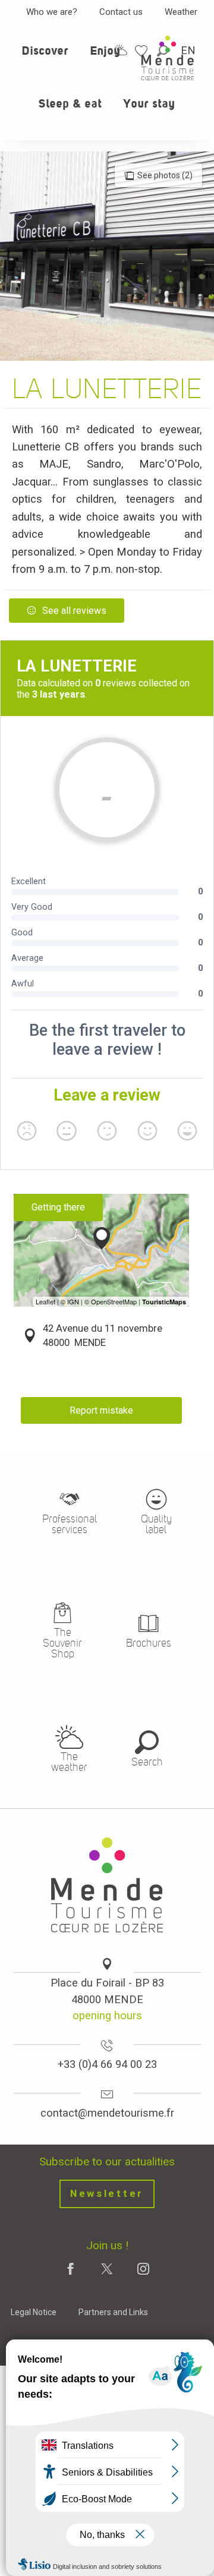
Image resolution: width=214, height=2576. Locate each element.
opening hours (107, 2015)
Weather (181, 12)
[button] (45, 58)
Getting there (58, 1207)
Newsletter (107, 2194)
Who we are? (52, 12)
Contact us (121, 12)
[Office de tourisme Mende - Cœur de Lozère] (168, 58)
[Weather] (121, 50)
